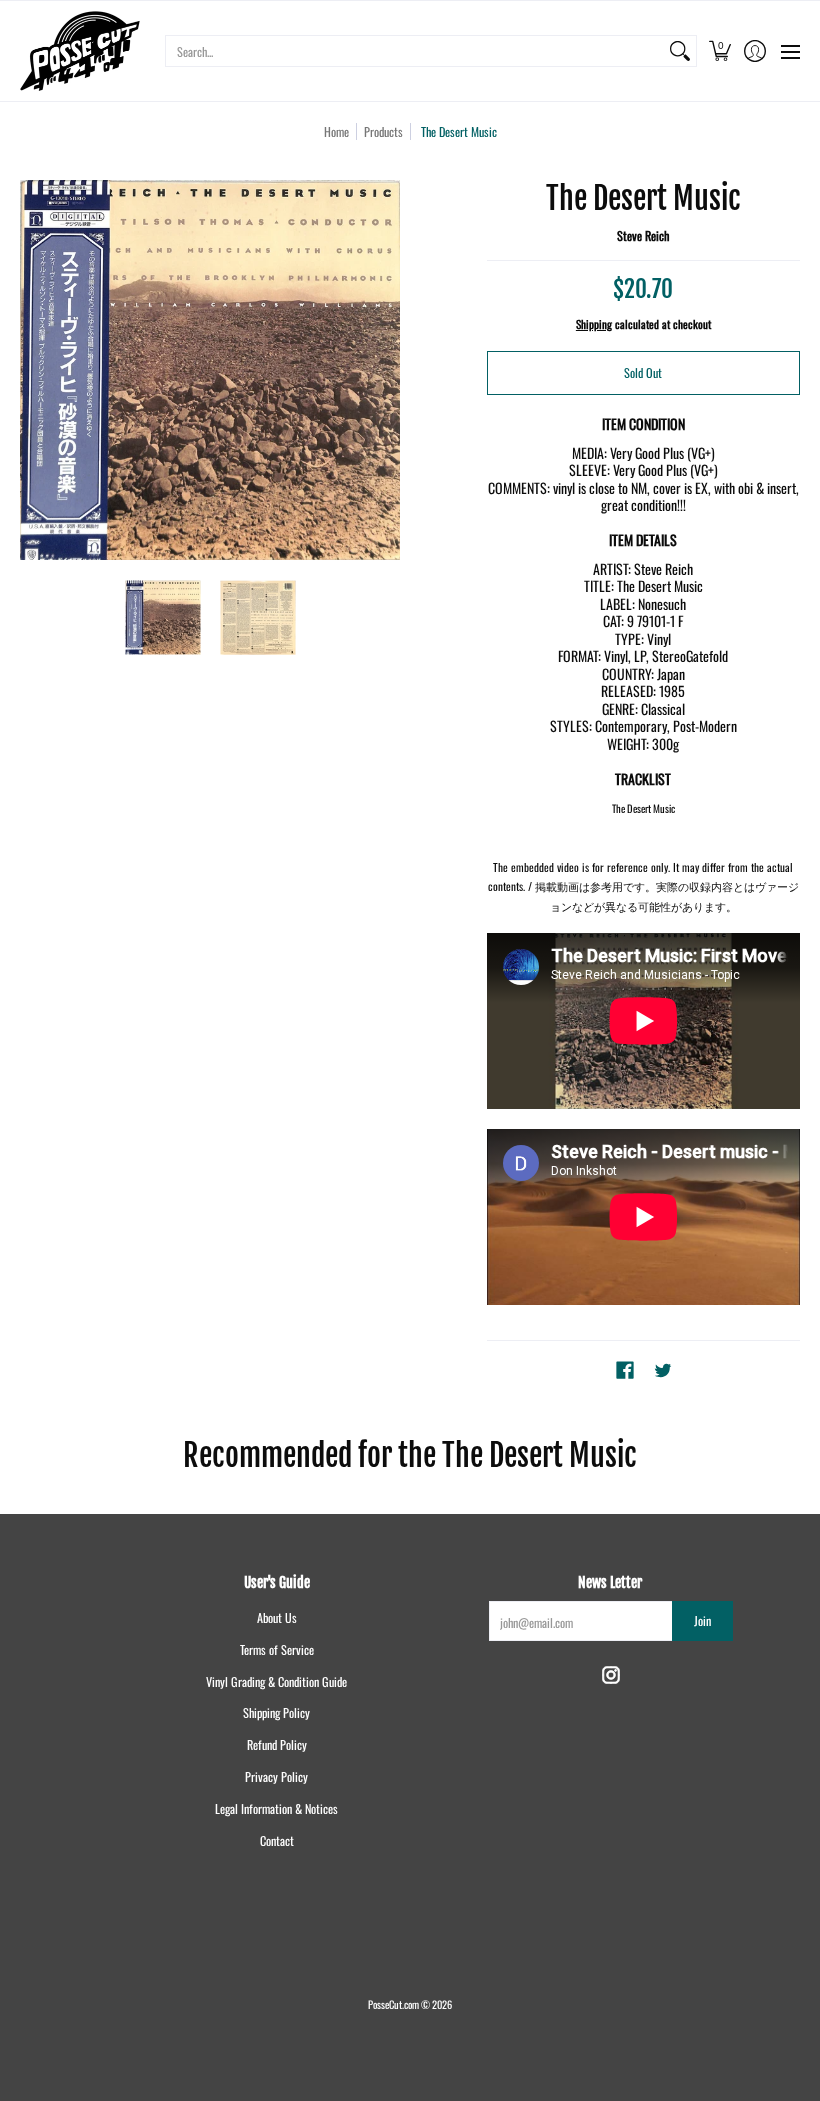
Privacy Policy (276, 1776)
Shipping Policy (276, 1712)
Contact (277, 1840)
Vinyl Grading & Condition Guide (276, 1681)
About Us (277, 1617)
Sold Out (643, 372)
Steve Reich (643, 235)
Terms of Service (277, 1649)
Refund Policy (277, 1744)
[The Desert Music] (162, 617)
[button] (719, 51)
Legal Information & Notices (276, 1808)
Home (336, 131)
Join (702, 1620)
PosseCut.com (393, 2004)
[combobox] (415, 51)
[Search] (680, 51)
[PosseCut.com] (80, 51)
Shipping (594, 324)
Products (383, 131)
